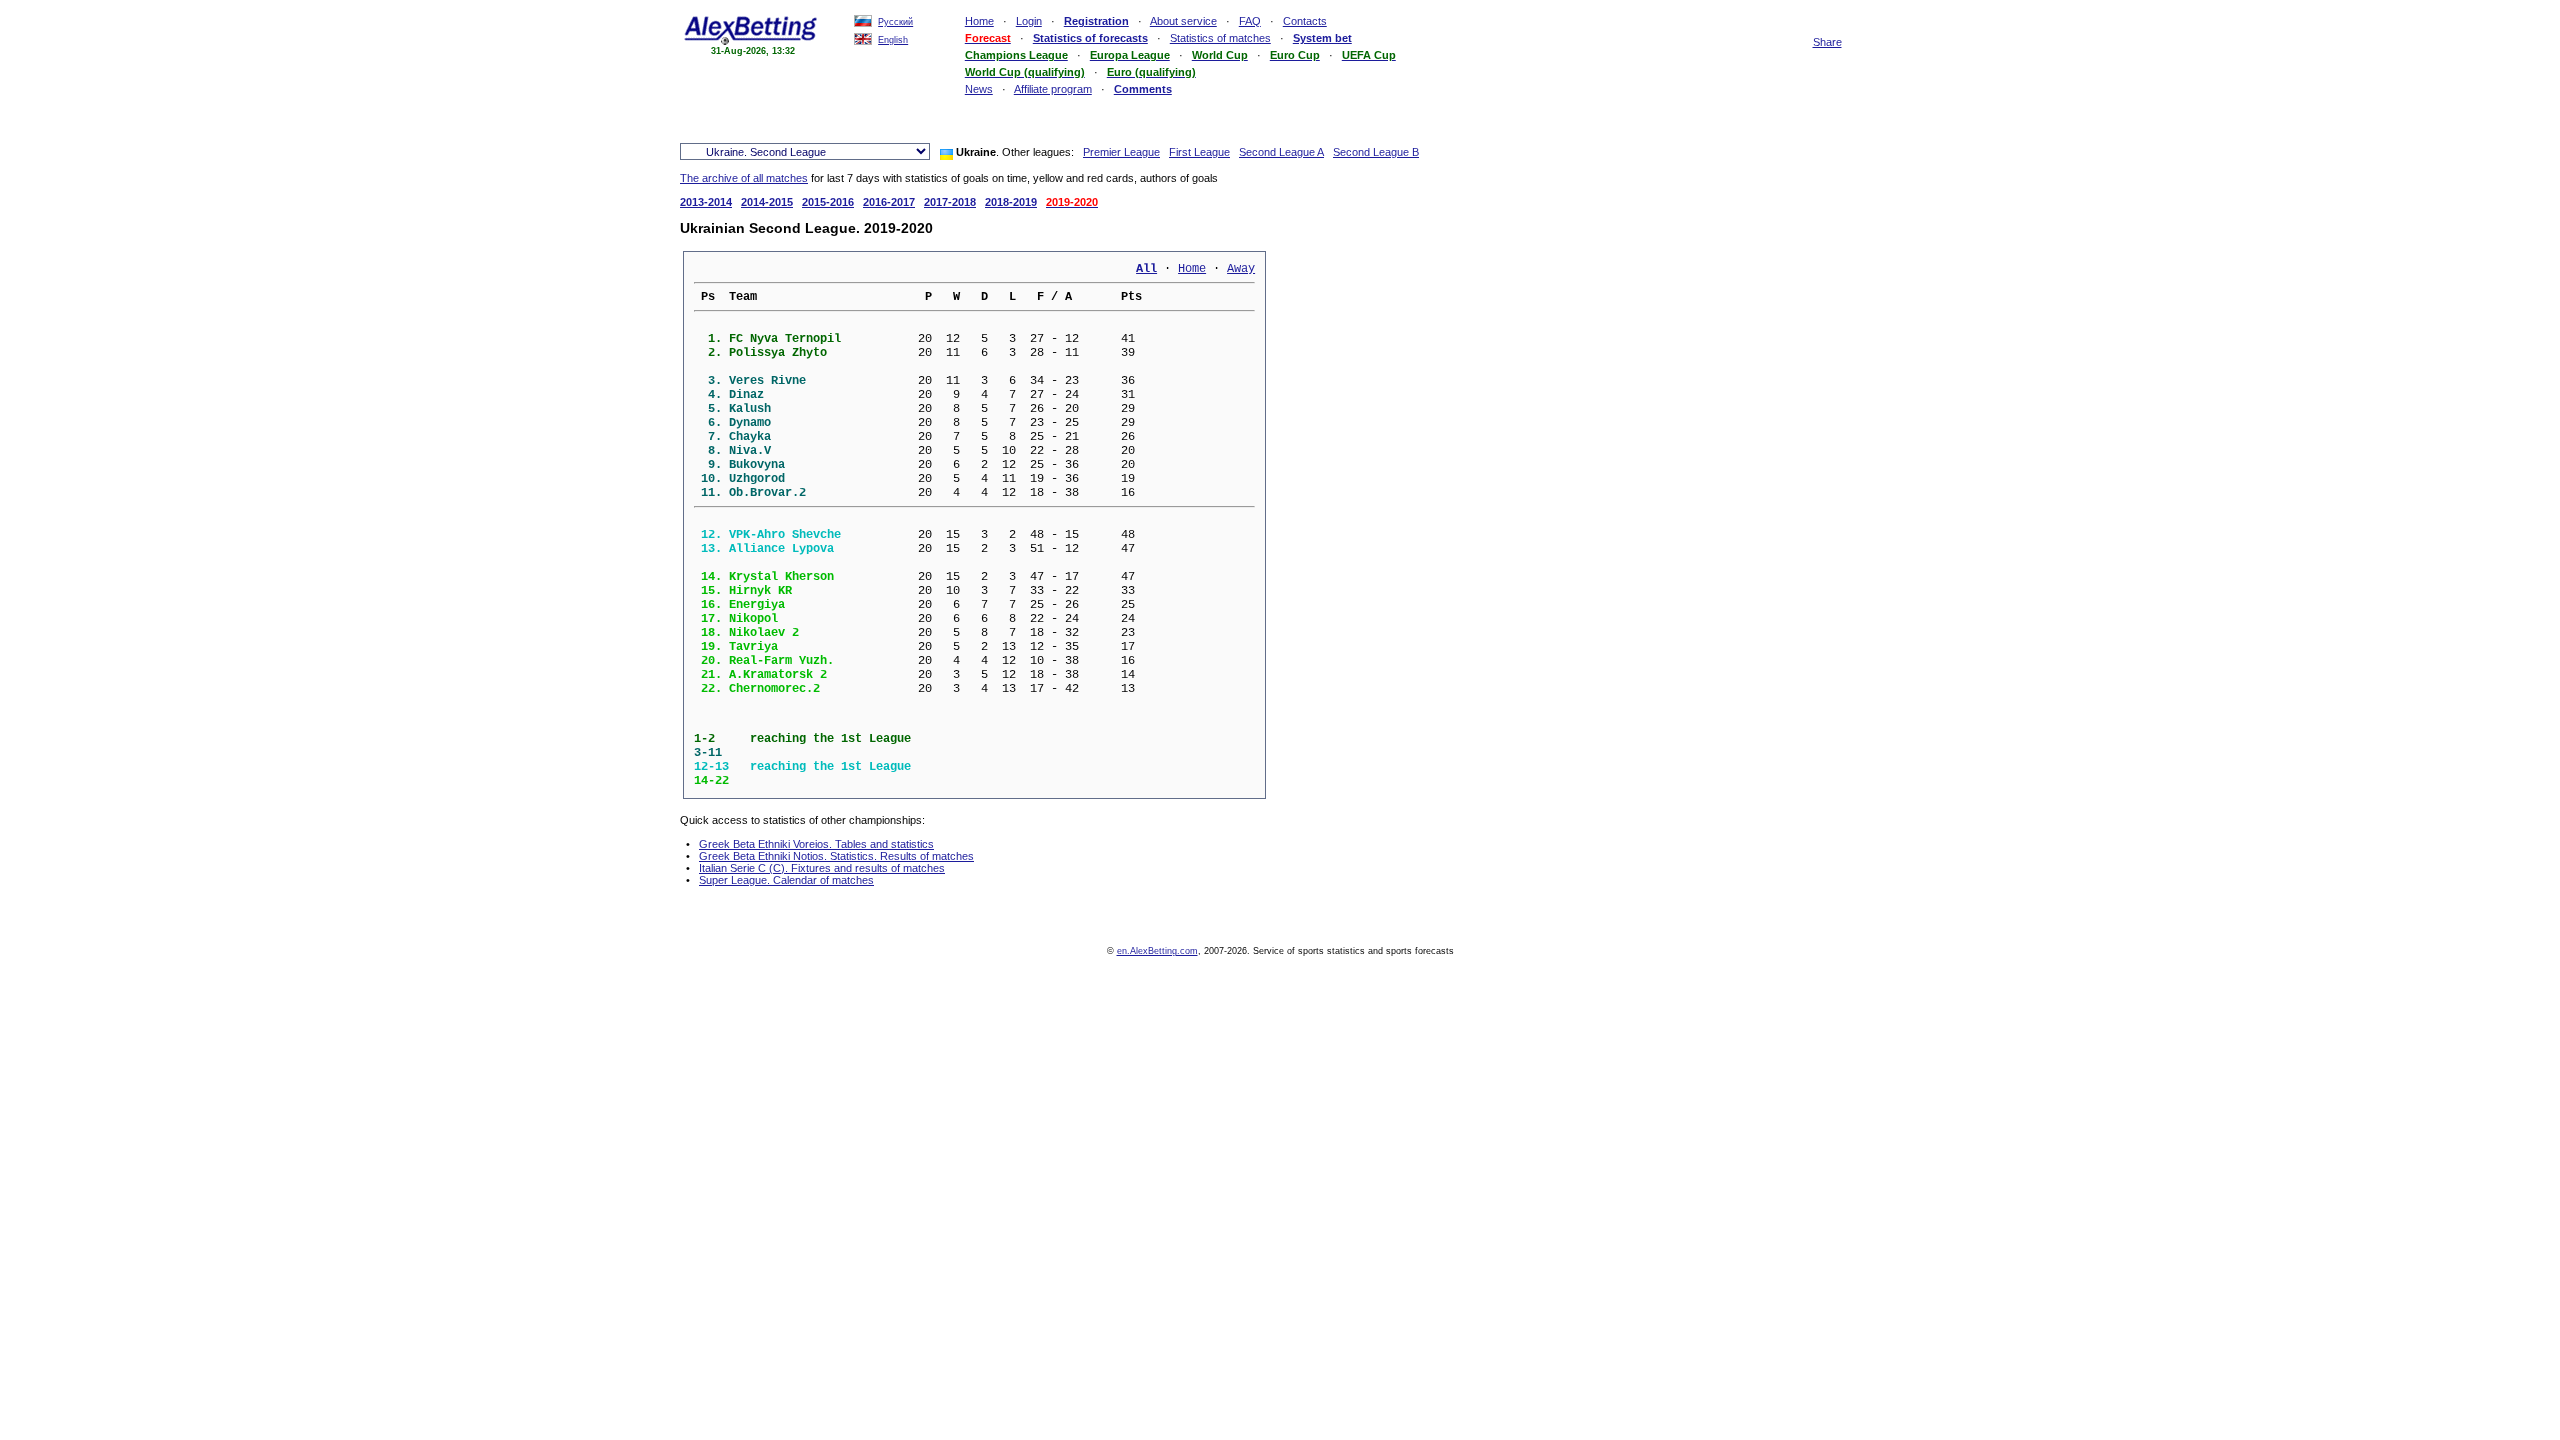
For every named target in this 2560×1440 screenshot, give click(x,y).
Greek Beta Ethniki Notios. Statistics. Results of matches (836, 856)
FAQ (1250, 21)
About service (1183, 21)
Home (979, 21)
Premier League (1121, 152)
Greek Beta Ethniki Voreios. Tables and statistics (816, 844)
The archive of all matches (744, 178)
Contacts (1305, 21)
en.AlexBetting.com (1157, 951)
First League (1199, 152)
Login (1029, 21)
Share (1827, 42)
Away (1241, 269)
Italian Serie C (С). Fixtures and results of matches (822, 868)
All (1146, 269)
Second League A (1281, 152)
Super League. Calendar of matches (786, 880)
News (979, 89)
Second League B (1376, 152)
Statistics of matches (1220, 38)
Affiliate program (1053, 89)
